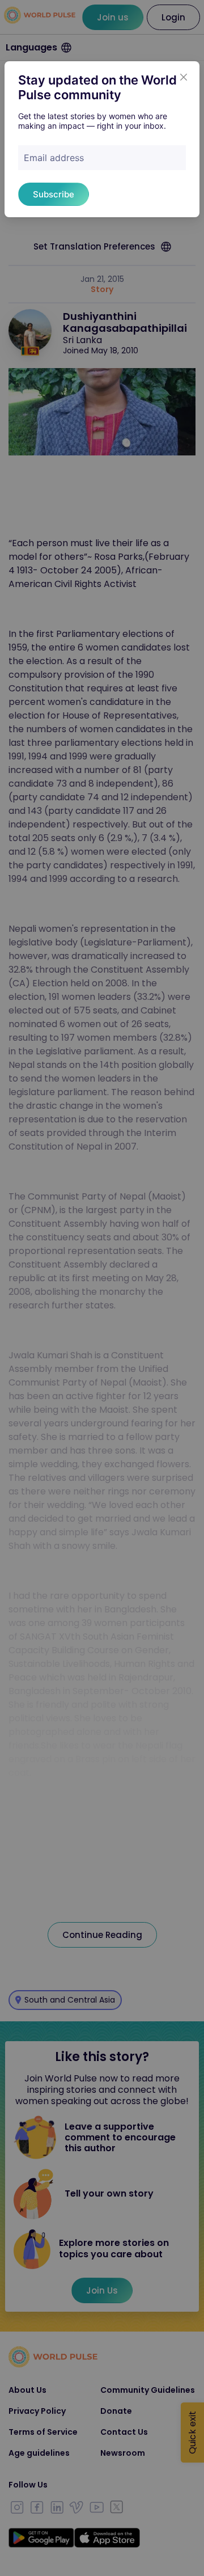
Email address (54, 158)
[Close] (184, 77)
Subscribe (54, 194)
